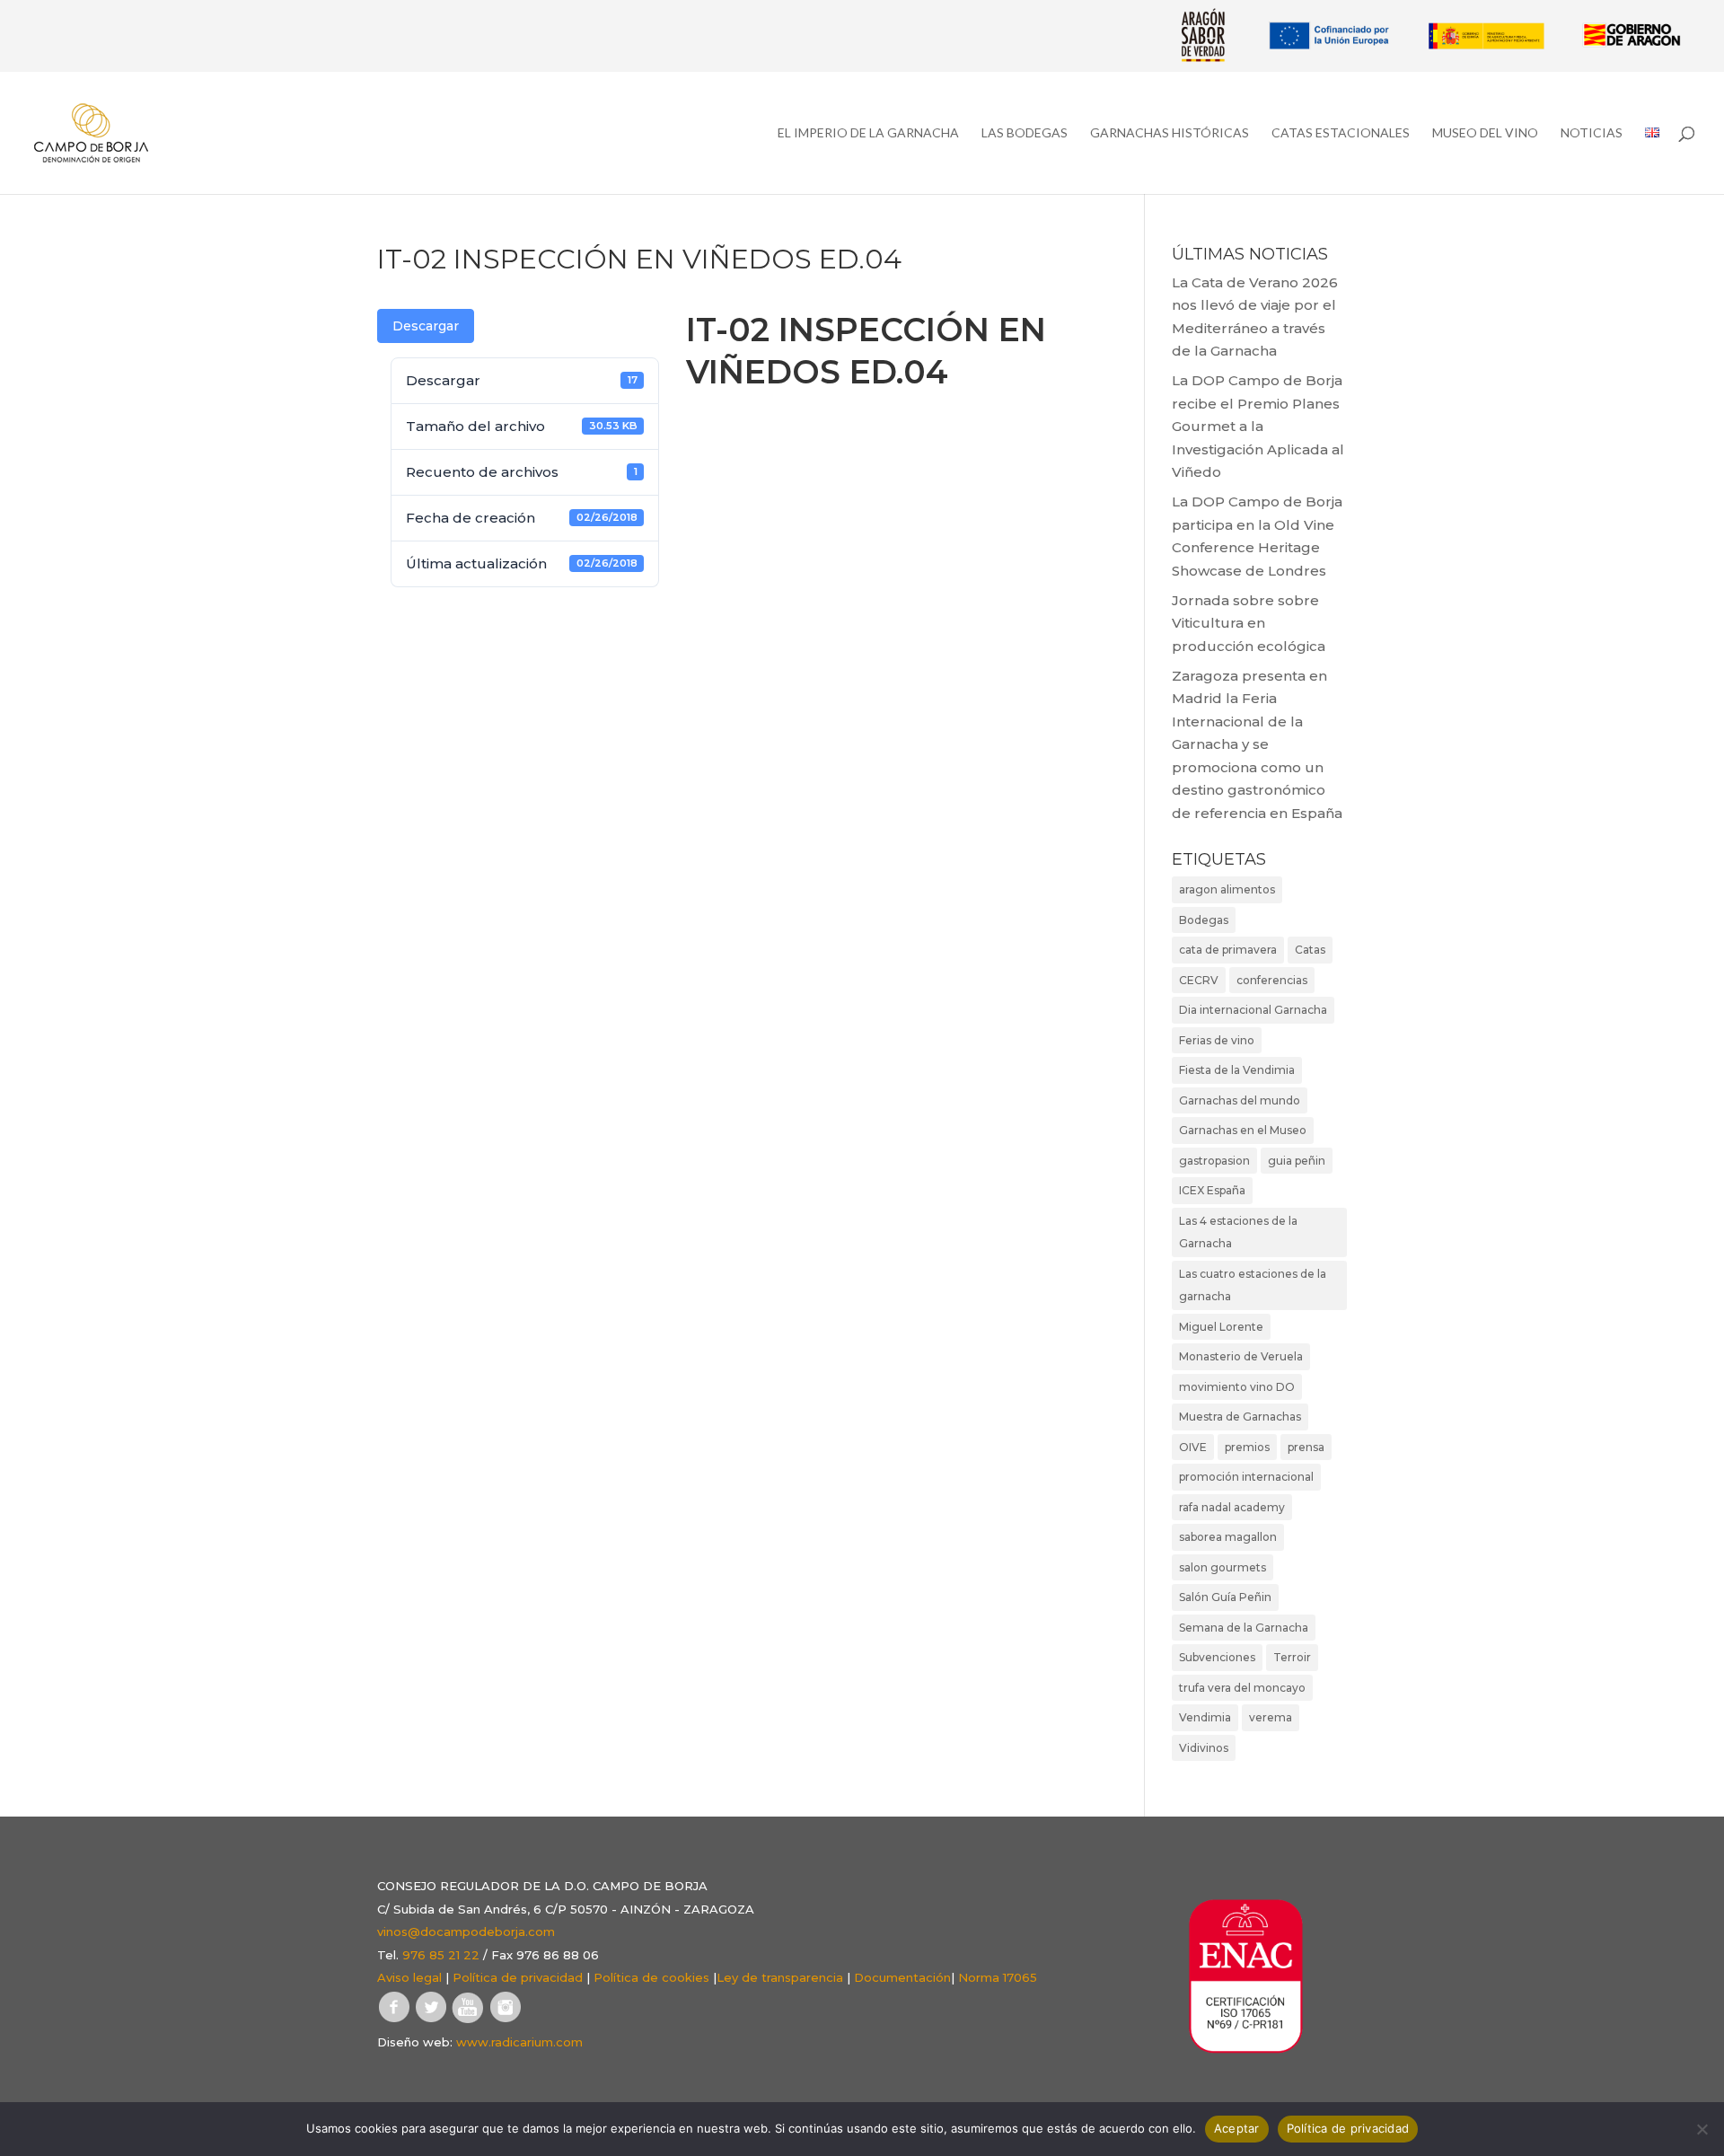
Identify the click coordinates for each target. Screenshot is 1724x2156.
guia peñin (1297, 1161)
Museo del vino (1485, 133)
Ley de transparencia (780, 1977)
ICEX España (1212, 1190)
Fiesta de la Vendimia (1237, 1070)
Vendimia (1205, 1717)
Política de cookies (651, 1977)
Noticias (1592, 133)
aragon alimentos (1227, 889)
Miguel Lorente (1221, 1327)
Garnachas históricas (1170, 133)
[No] (1702, 2129)
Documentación (902, 1977)
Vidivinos (1204, 1748)
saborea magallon (1228, 1537)
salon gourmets (1223, 1567)
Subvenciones (1217, 1657)
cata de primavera (1228, 950)
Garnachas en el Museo (1243, 1130)
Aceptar (1237, 2128)
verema (1271, 1717)
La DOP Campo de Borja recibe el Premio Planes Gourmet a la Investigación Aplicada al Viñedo (1258, 426)
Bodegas (1204, 920)
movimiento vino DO (1237, 1387)
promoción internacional (1246, 1477)
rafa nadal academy (1232, 1507)
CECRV (1199, 980)
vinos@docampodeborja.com (466, 1932)
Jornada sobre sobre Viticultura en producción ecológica (1249, 623)
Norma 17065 (998, 1977)
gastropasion (1214, 1161)
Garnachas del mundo (1240, 1100)
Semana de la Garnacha (1244, 1628)
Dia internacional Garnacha (1253, 1010)
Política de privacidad (518, 1977)
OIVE (1193, 1447)
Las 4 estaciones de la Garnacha (1238, 1232)
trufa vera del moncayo (1242, 1688)
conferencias (1272, 980)
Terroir (1292, 1657)
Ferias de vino (1217, 1040)
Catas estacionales (1341, 133)
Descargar (426, 326)
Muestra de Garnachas (1240, 1417)
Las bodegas (1025, 133)
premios (1247, 1447)
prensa (1306, 1447)
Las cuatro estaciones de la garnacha (1253, 1285)
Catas (1310, 950)
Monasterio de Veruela (1241, 1356)
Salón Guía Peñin (1225, 1597)
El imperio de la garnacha (868, 133)
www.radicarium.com (519, 2042)
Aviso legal (409, 1977)
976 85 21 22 (441, 1955)
